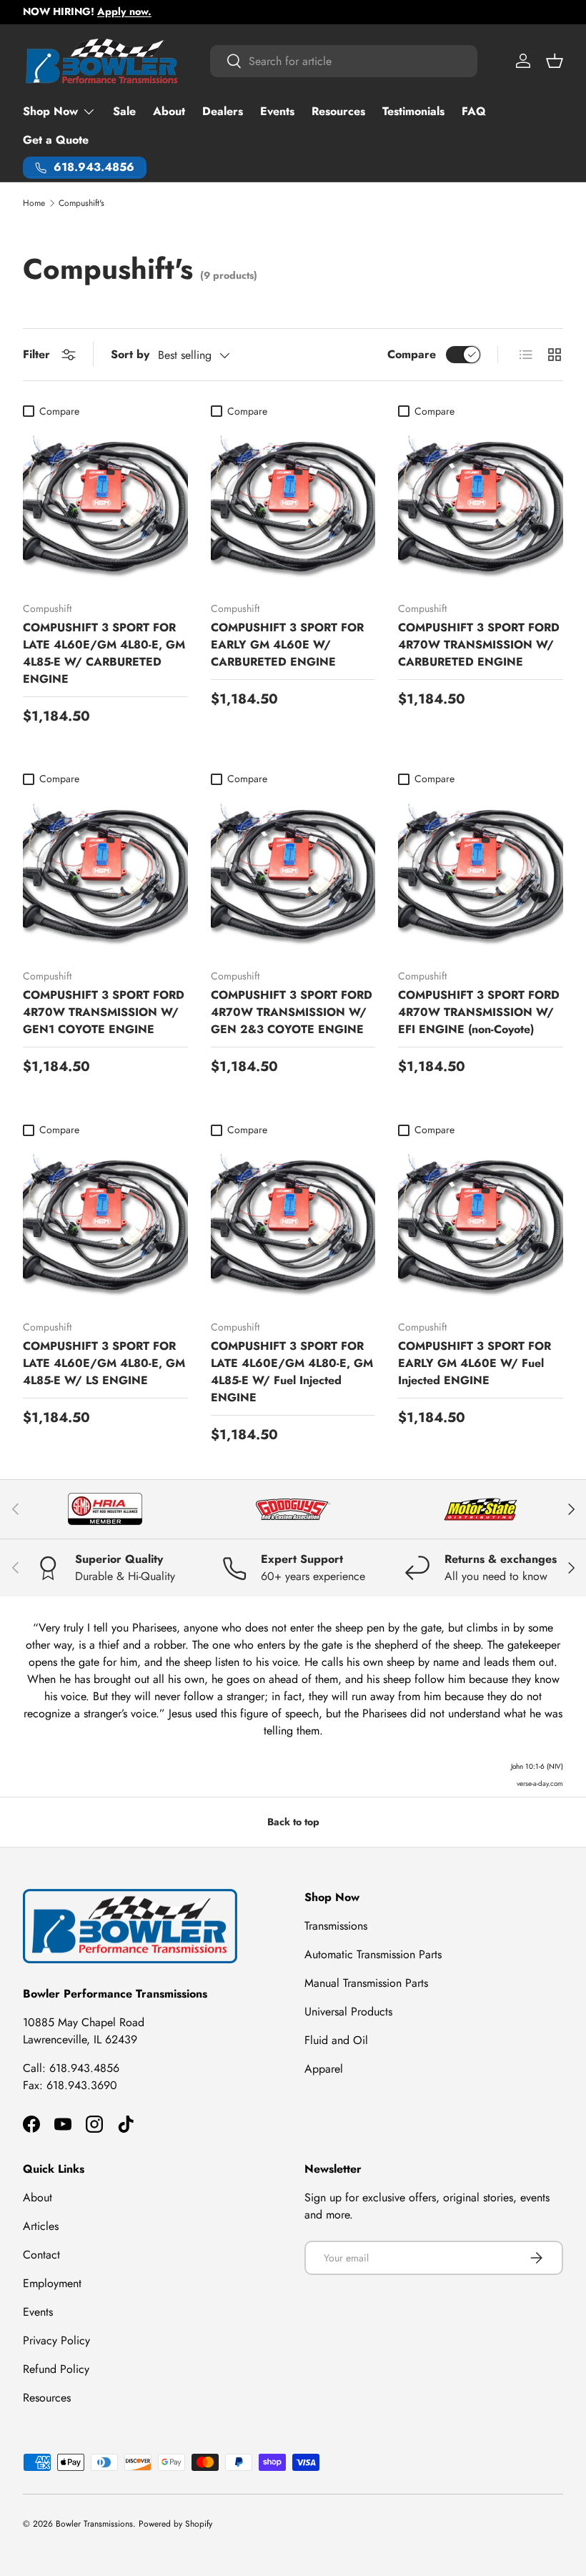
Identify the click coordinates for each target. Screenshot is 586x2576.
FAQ (474, 111)
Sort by (130, 354)
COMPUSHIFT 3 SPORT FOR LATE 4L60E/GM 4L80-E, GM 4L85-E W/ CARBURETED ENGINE (104, 653)
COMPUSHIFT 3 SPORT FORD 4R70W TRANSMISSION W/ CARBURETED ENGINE (479, 645)
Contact (41, 2255)
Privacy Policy (56, 2340)
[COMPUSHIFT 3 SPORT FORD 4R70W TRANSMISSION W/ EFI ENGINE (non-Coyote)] (481, 875)
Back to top (293, 1822)
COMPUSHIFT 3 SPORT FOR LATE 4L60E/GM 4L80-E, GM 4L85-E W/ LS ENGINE (104, 1363)
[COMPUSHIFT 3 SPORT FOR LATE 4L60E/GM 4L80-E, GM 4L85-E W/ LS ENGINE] (105, 1226)
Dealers (223, 111)
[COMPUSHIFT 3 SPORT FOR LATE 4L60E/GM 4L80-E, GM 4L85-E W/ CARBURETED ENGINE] (105, 507)
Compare (412, 354)
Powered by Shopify (175, 2524)
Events (277, 111)
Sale (124, 111)
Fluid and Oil (336, 2040)
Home (34, 203)
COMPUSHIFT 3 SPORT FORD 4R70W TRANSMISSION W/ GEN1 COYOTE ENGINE (104, 1012)
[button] (555, 61)
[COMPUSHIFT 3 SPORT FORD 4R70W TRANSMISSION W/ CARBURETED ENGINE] (481, 507)
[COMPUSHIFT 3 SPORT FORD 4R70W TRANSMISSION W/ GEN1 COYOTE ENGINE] (105, 875)
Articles (41, 2226)
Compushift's (81, 203)
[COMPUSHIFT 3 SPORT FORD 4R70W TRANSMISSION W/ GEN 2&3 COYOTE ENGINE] (293, 875)
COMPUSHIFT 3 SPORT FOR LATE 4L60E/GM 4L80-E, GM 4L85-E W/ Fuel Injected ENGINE (292, 1372)
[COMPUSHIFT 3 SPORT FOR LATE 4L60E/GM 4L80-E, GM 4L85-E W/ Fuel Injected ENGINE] (293, 1226)
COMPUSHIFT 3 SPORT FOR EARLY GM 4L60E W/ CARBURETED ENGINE (287, 645)
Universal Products (348, 2012)
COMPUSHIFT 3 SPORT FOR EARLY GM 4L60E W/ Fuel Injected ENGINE (475, 1363)
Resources (338, 111)
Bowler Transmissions (94, 2524)
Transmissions (336, 1926)
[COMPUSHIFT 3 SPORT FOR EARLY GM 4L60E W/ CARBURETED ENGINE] (293, 507)
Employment (52, 2283)
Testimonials (413, 111)
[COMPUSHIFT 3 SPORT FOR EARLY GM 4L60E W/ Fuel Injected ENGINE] (481, 1226)
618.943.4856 (84, 2068)
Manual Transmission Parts (366, 1983)
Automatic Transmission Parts (373, 1954)
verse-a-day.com (540, 1783)
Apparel (324, 2069)
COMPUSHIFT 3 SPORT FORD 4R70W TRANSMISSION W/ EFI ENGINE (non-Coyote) (479, 1012)
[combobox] (344, 61)
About (169, 111)
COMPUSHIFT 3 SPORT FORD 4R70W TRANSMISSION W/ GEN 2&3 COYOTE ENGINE (292, 1012)
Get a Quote (56, 140)
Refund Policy (56, 2369)
